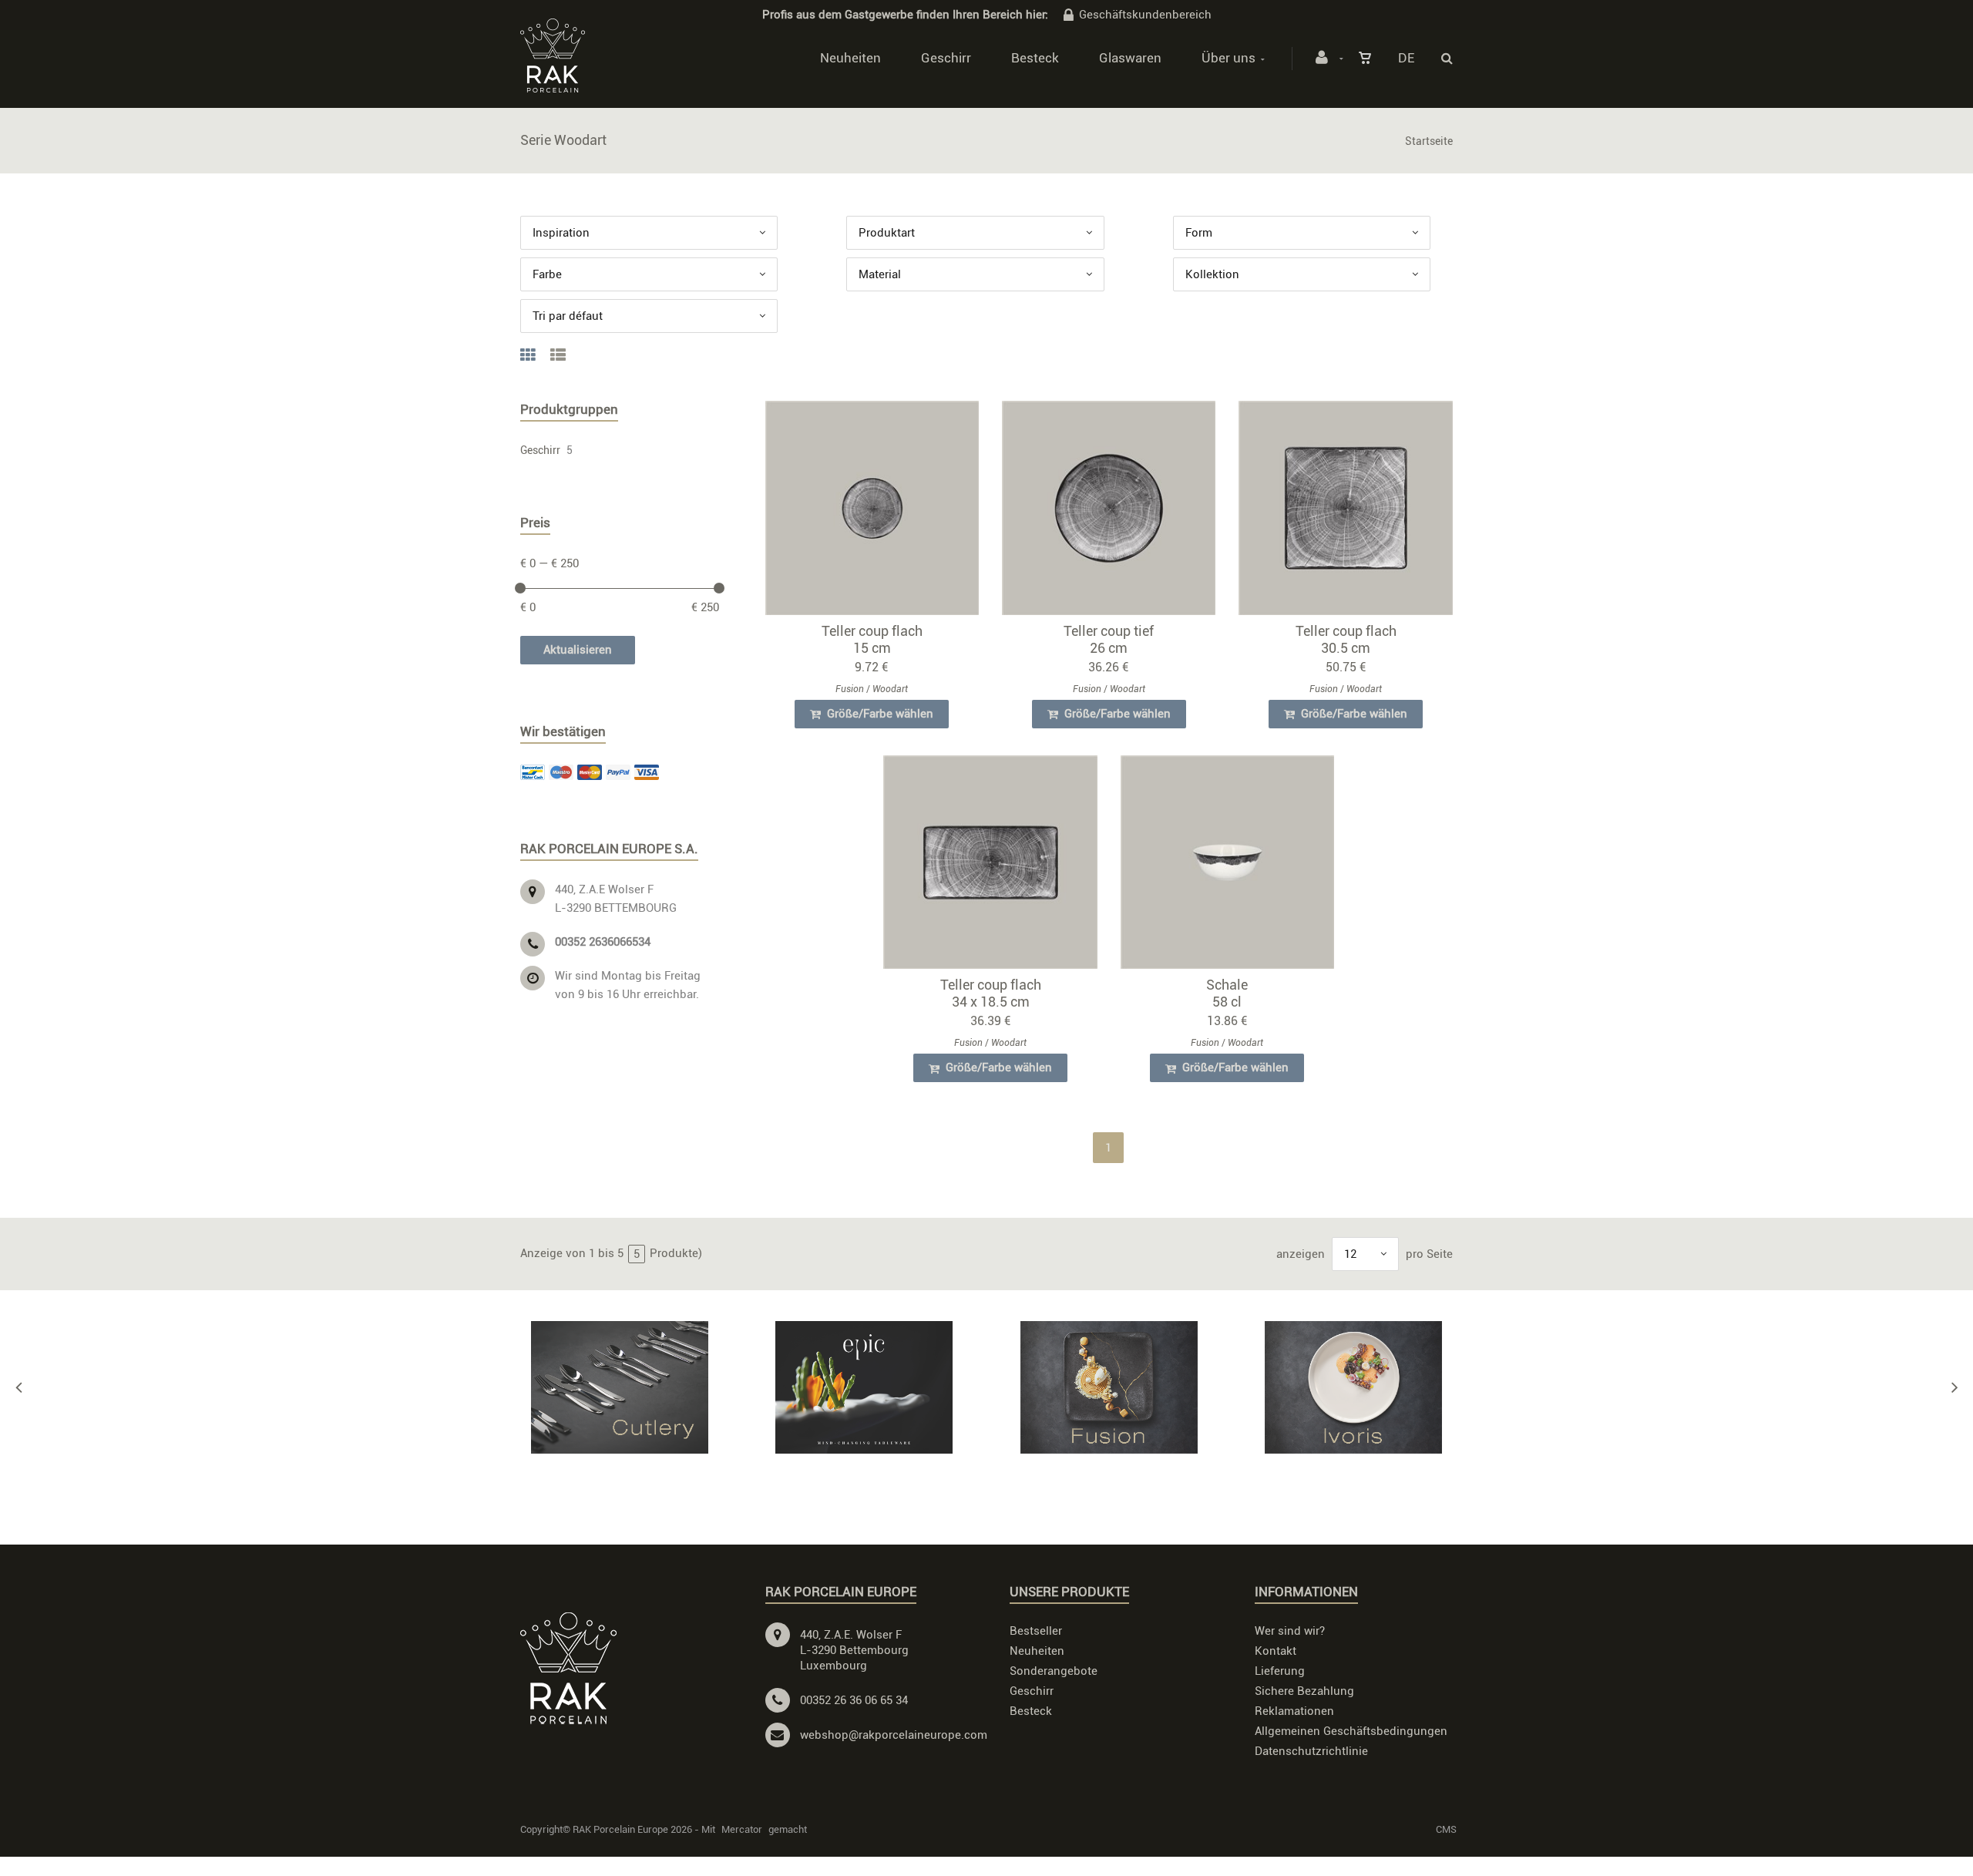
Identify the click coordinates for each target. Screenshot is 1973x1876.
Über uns (1229, 58)
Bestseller (1036, 1631)
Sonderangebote (1054, 1671)
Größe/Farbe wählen (879, 714)
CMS (1446, 1829)
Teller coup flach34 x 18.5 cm (991, 993)
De (1406, 58)
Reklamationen (1294, 1711)
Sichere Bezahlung (1304, 1691)
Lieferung (1280, 1671)
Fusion (850, 689)
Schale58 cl (1227, 993)
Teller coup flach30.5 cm (1346, 639)
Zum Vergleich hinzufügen (879, 511)
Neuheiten (850, 58)
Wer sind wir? (1290, 1631)
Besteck (1035, 58)
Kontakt (1276, 1651)
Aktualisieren (578, 650)
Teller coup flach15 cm (872, 639)
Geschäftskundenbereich (1145, 15)
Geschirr (946, 58)
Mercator (742, 1829)
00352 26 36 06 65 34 (854, 1700)
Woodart (890, 689)
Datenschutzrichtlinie (1311, 1751)
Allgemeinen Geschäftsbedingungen (1351, 1731)
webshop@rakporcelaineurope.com (894, 1735)
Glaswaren (1130, 58)
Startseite (1429, 141)
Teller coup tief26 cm (1109, 639)
